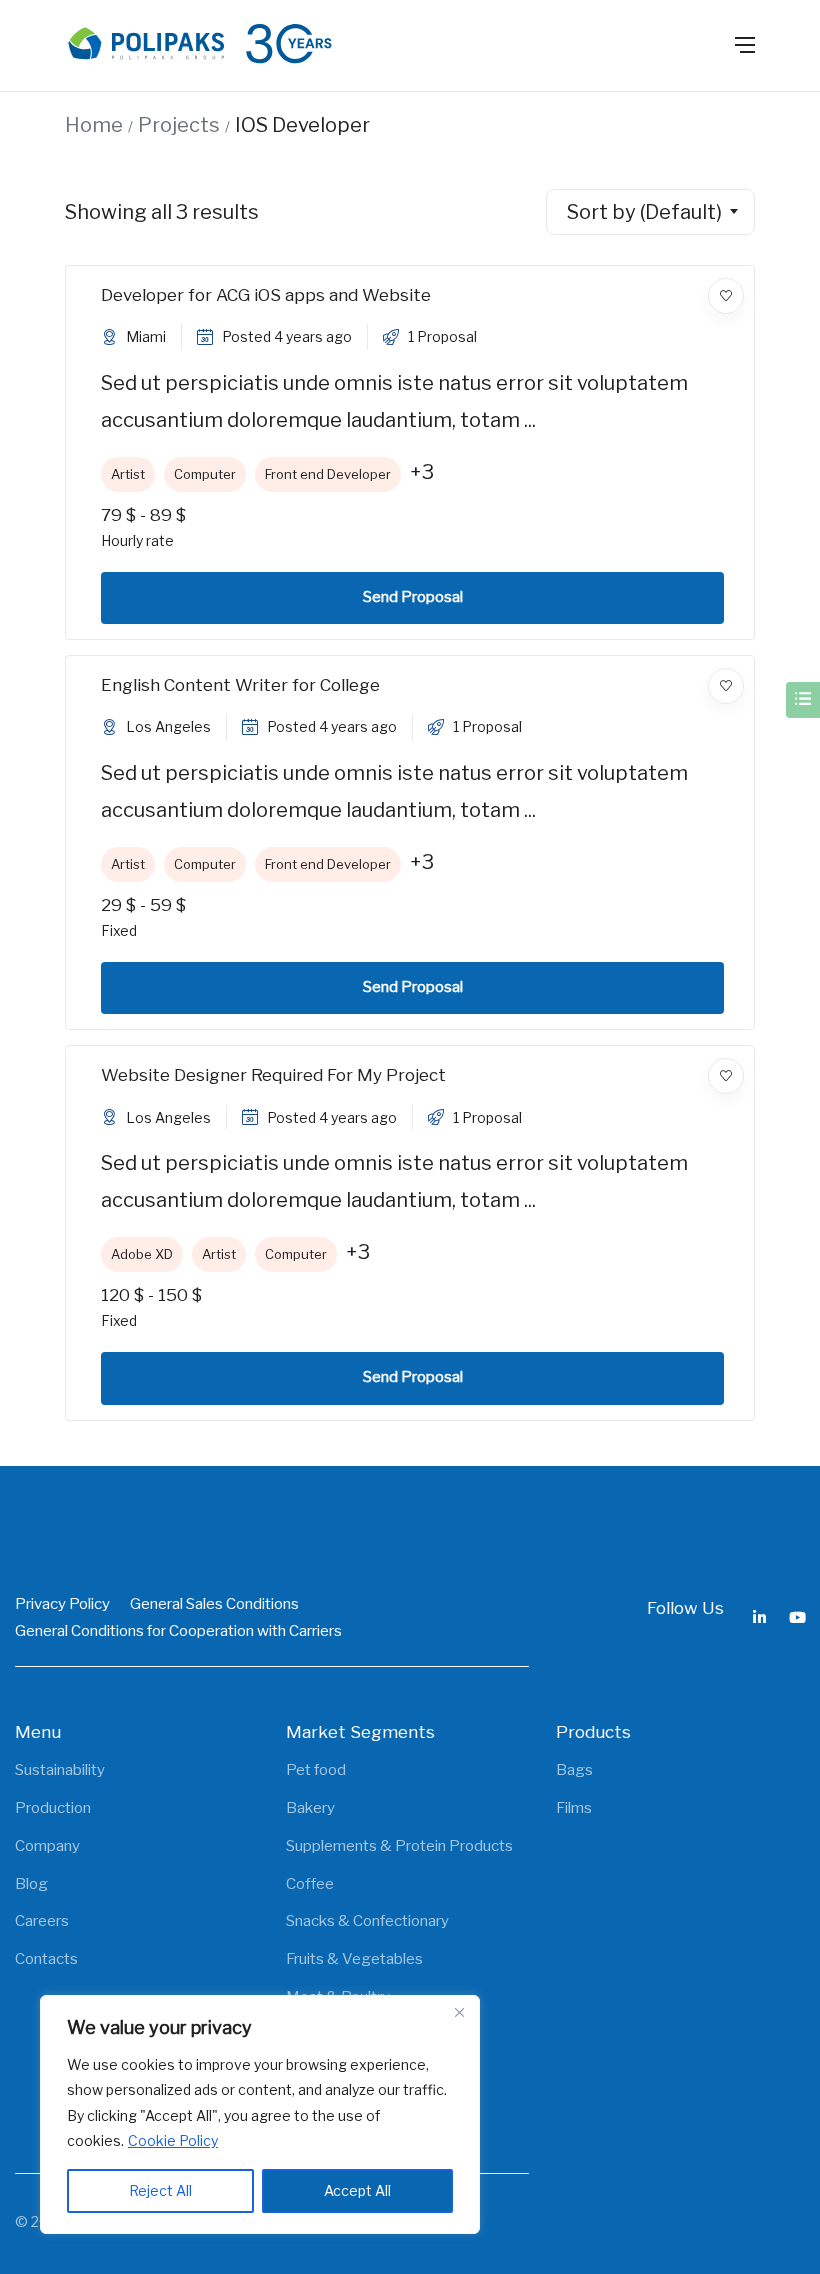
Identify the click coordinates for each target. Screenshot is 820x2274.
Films (574, 1808)
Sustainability (60, 1770)
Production (53, 1808)
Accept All (357, 2190)
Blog (31, 1884)
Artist (128, 474)
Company (47, 1846)
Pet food (316, 1770)
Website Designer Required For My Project (273, 1075)
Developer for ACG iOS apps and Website (266, 295)
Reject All (160, 2190)
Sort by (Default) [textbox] (644, 212)
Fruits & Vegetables (354, 1959)
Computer (205, 474)
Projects (179, 125)
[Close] (459, 2012)
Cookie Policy (173, 2140)
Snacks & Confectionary (367, 1921)
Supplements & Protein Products (399, 1846)
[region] (260, 2114)
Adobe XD (142, 1254)
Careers (42, 1921)
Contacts (46, 1959)
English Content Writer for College (240, 685)
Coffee (310, 1884)
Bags (574, 1770)
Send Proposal (413, 597)
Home (94, 125)
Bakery (310, 1808)
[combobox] (650, 212)
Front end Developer (328, 474)
